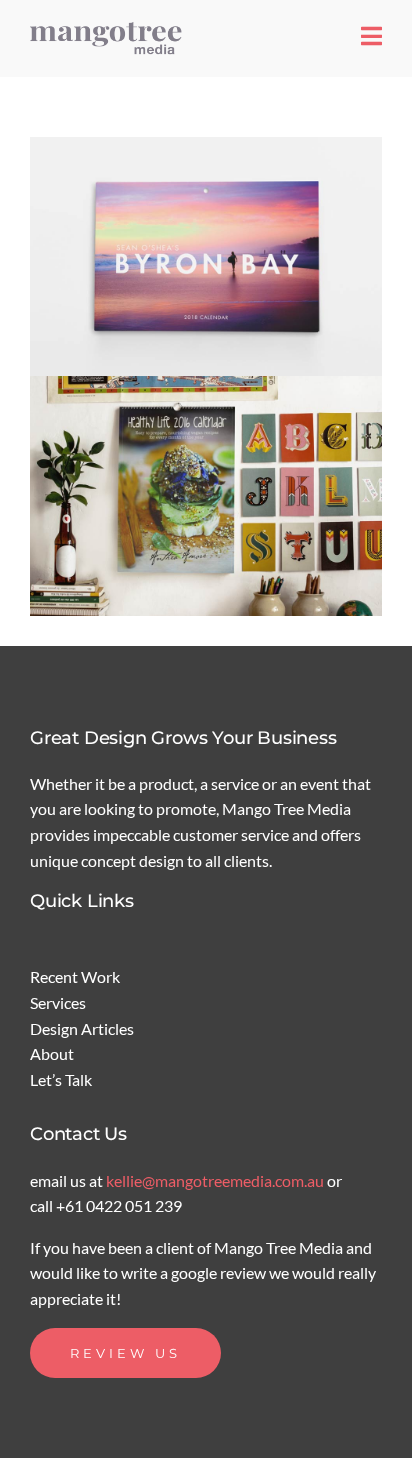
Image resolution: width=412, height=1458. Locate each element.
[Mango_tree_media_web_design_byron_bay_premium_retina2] (110, 27)
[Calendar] (206, 256)
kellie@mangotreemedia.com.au (216, 1180)
